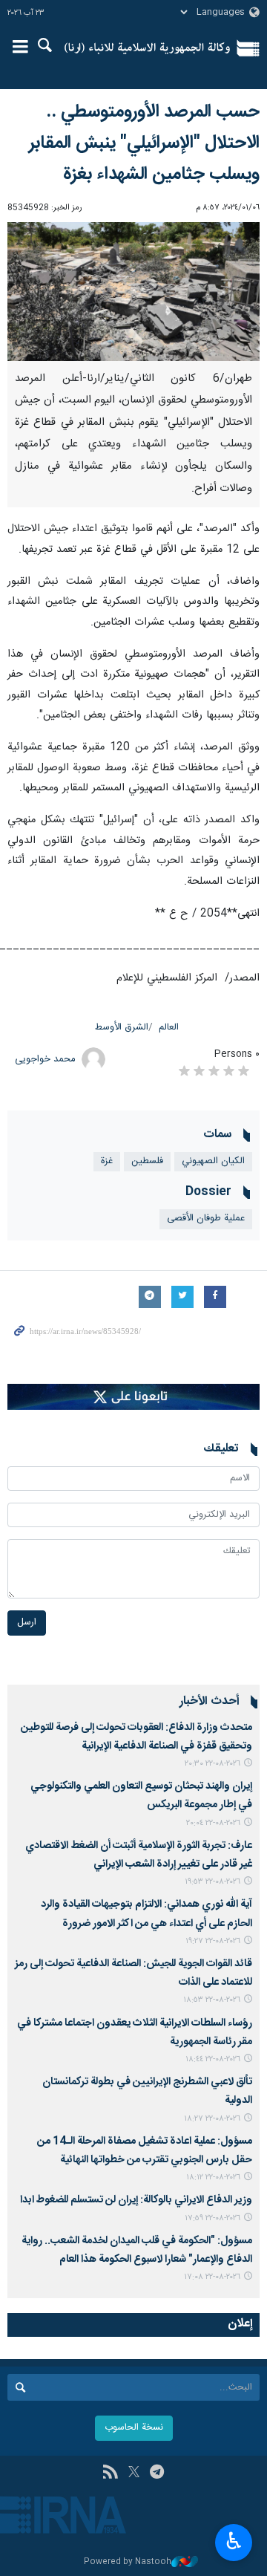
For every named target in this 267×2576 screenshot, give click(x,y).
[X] (134, 2473)
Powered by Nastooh (128, 2562)
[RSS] (110, 2473)
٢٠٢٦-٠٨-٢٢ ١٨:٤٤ (213, 2059)
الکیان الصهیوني (213, 1161)
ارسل (27, 1623)
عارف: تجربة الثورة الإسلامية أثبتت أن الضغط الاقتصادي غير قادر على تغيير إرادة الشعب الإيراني (139, 1855)
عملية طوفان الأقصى (206, 1219)
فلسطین (147, 1161)
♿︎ (234, 2541)
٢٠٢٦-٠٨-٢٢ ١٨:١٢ (213, 2177)
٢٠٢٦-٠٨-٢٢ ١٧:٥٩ (212, 2218)
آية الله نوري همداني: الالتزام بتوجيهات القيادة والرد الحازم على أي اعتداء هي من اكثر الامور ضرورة (146, 1914)
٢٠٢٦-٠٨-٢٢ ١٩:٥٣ (212, 1882)
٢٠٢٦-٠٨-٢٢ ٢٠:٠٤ (213, 1823)
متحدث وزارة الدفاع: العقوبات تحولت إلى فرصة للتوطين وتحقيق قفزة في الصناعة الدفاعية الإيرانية (136, 1737)
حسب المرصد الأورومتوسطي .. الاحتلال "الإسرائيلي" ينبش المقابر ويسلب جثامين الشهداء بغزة (144, 143)
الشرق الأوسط (122, 1028)
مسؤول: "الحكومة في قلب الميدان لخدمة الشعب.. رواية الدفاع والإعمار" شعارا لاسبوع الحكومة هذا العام (137, 2250)
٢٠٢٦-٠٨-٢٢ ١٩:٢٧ (213, 1941)
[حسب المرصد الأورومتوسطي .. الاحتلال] (133, 292)
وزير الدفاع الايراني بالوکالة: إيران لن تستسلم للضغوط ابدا (136, 2200)
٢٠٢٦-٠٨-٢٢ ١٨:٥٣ (212, 2000)
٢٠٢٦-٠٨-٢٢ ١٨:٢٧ (212, 2119)
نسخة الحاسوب (134, 2428)
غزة (107, 1161)
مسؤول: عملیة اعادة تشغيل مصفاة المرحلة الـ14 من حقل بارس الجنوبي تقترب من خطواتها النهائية (145, 2151)
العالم (169, 1028)
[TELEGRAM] (157, 2473)
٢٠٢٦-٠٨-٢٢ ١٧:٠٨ (212, 2277)
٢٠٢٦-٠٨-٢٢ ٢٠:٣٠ (212, 1764)
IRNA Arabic (147, 48)
